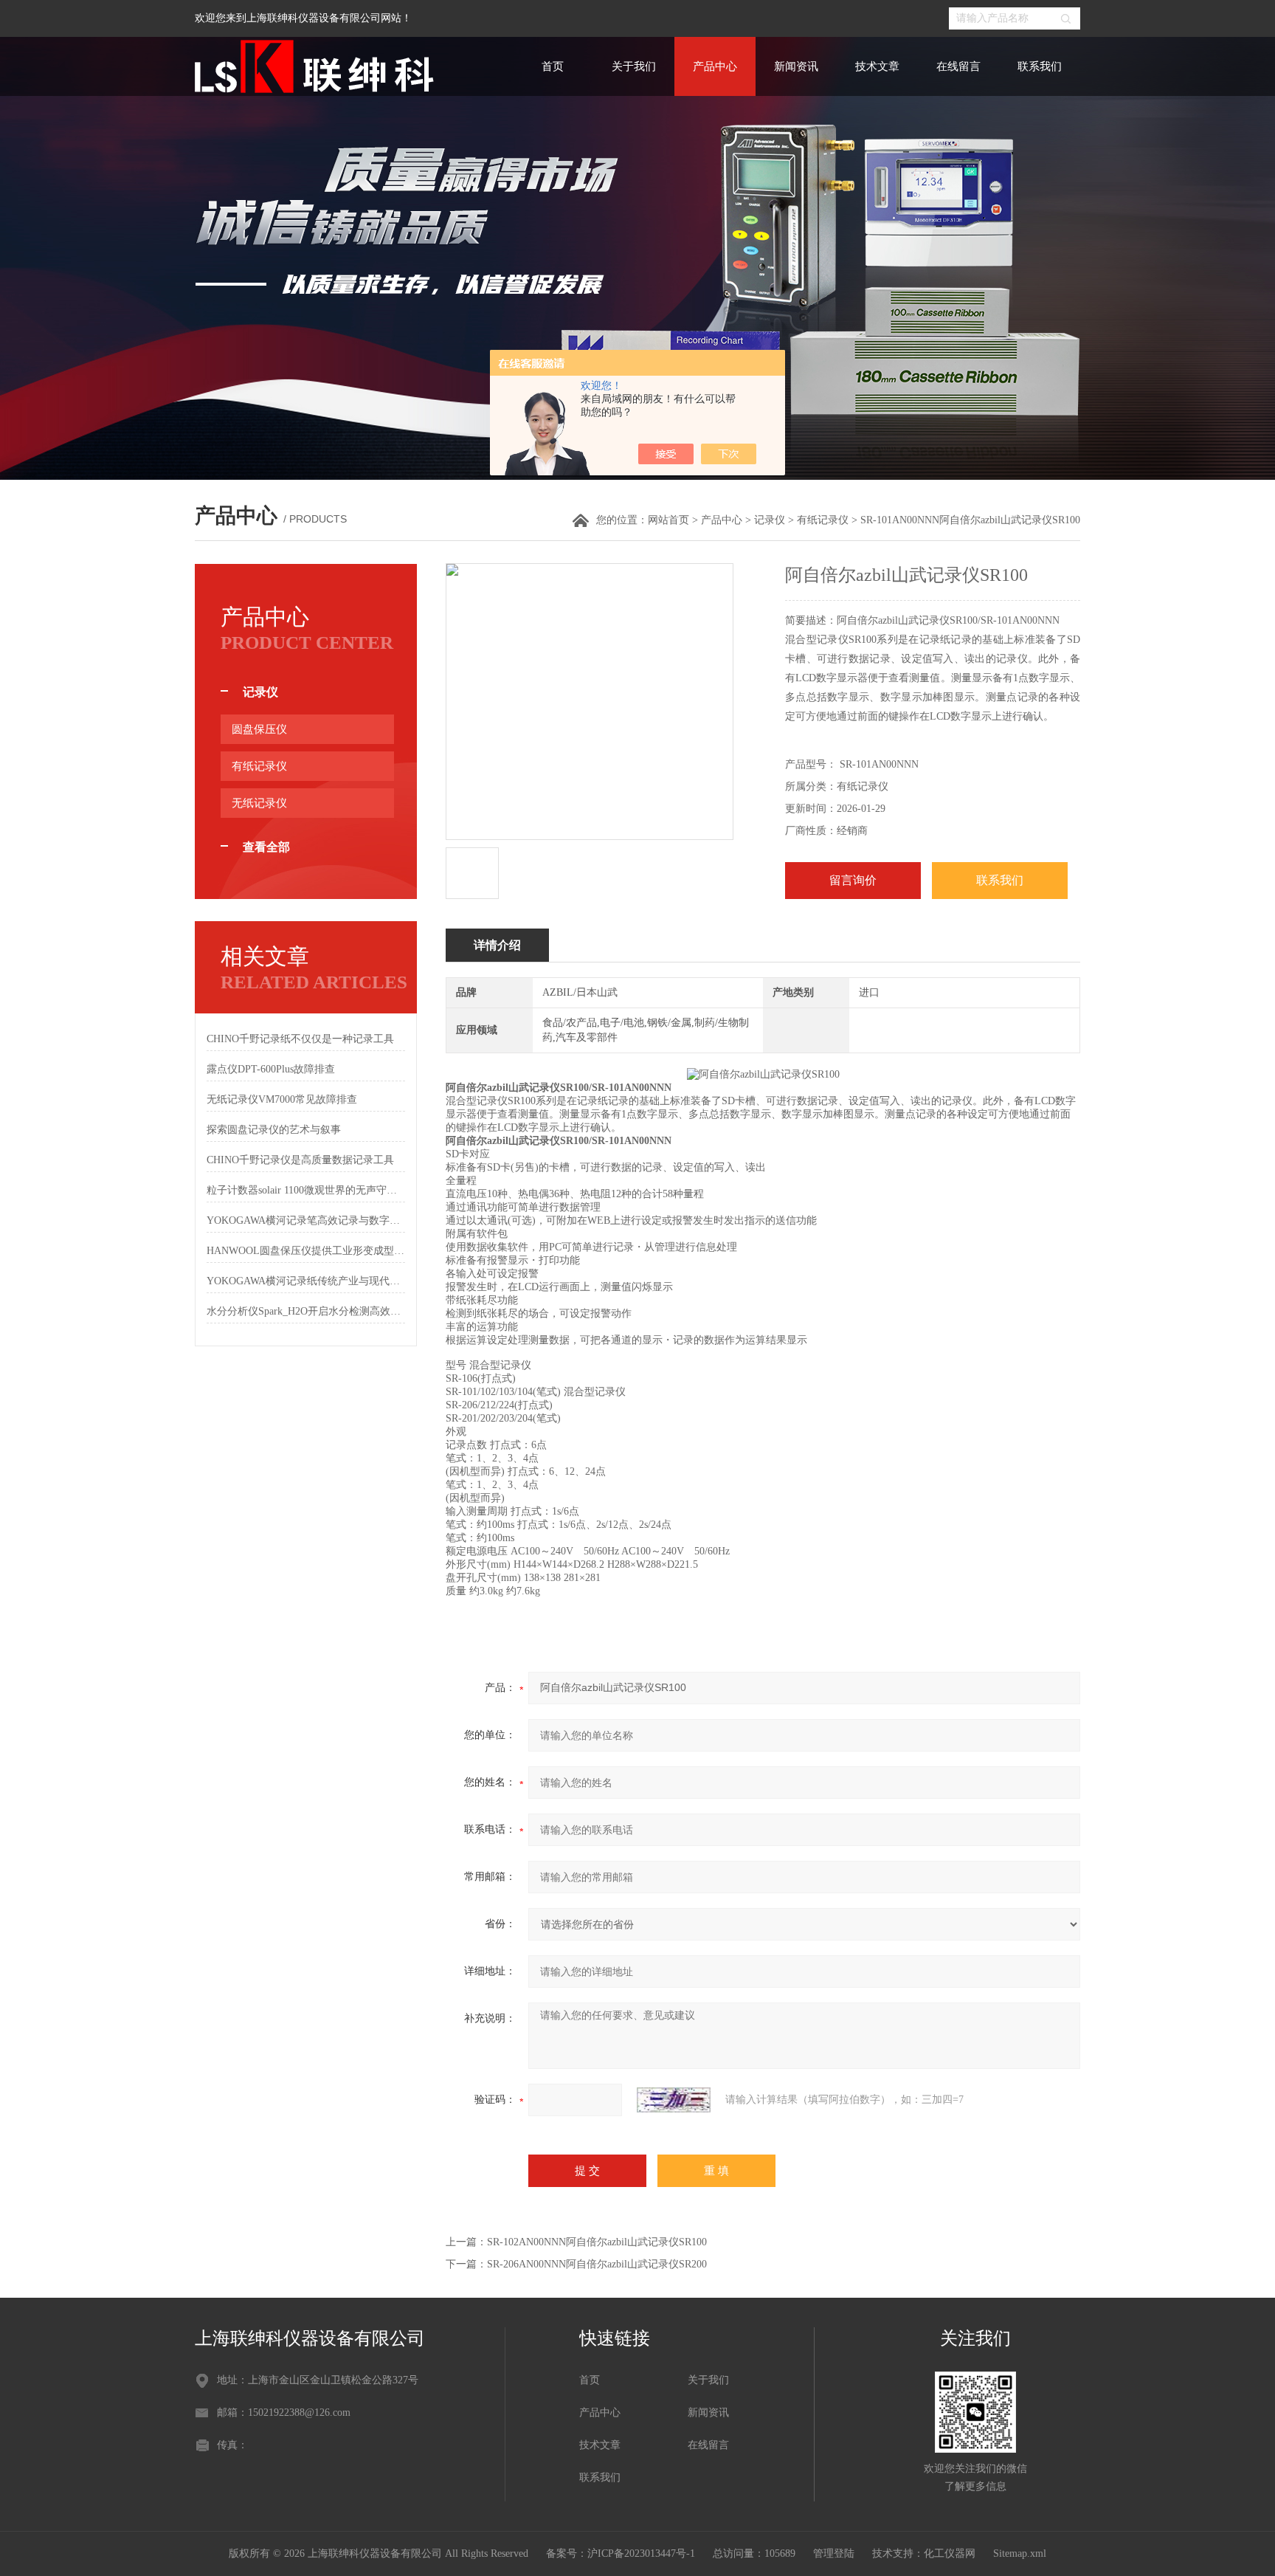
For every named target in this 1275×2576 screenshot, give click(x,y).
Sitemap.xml (1020, 2553)
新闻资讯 (796, 66)
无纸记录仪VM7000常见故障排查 (282, 1099)
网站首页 (668, 520)
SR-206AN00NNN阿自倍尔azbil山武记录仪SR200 (597, 2264)
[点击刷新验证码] (674, 2100)
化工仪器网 (950, 2553)
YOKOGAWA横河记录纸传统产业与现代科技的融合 (306, 1281)
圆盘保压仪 (259, 729)
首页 (553, 66)
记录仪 (770, 520)
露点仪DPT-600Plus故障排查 (271, 1069)
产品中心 (715, 66)
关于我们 (634, 66)
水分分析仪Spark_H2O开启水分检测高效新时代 (306, 1311)
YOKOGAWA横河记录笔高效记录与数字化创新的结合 (306, 1220)
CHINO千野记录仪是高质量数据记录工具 (300, 1160)
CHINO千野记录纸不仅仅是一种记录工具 (300, 1039)
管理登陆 (834, 2553)
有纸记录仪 (823, 520)
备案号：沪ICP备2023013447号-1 (621, 2553)
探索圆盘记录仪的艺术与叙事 (274, 1130)
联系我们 (1040, 66)
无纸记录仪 (259, 803)
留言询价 (853, 880)
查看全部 (266, 847)
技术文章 (877, 66)
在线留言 (958, 66)
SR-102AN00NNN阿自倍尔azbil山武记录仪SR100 (597, 2242)
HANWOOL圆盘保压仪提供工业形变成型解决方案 (306, 1251)
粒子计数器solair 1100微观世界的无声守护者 (306, 1190)
